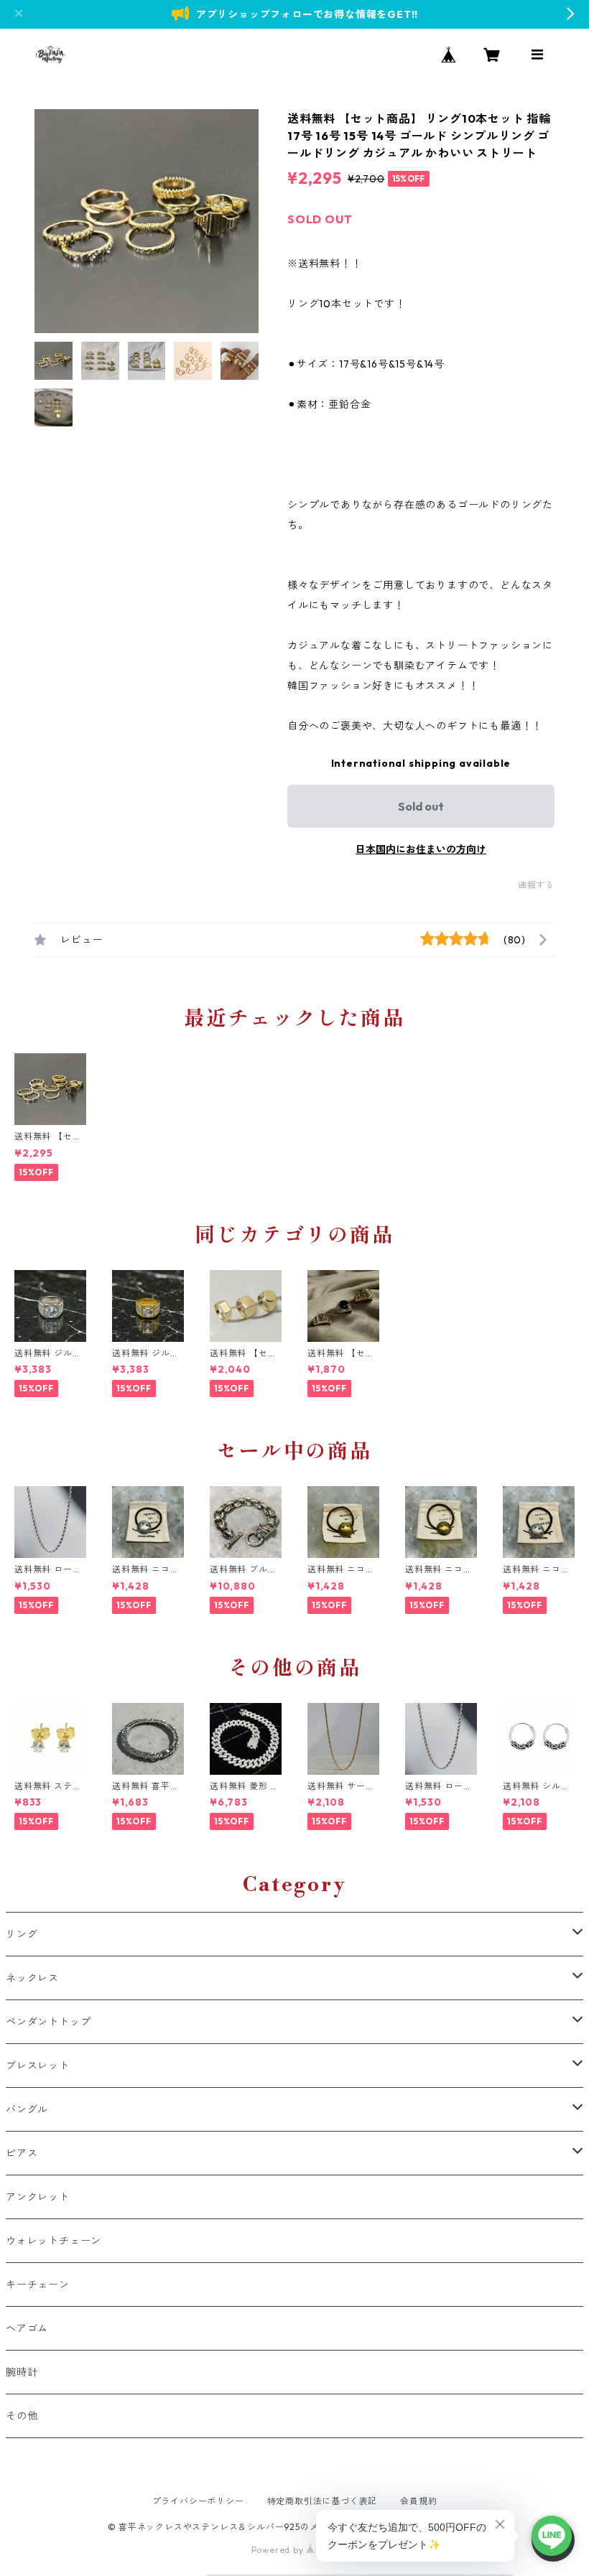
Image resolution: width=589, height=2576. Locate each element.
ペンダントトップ (48, 2022)
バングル (27, 2109)
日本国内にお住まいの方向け (421, 849)
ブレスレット (38, 2066)
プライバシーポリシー (198, 2501)
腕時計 (22, 2372)
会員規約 (418, 2501)
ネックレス (32, 1978)
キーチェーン (38, 2285)
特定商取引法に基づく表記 (323, 2501)
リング (22, 1934)
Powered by (279, 2550)
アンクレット (38, 2197)
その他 (22, 2416)
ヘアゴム (27, 2328)
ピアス (22, 2153)
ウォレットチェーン (54, 2241)
